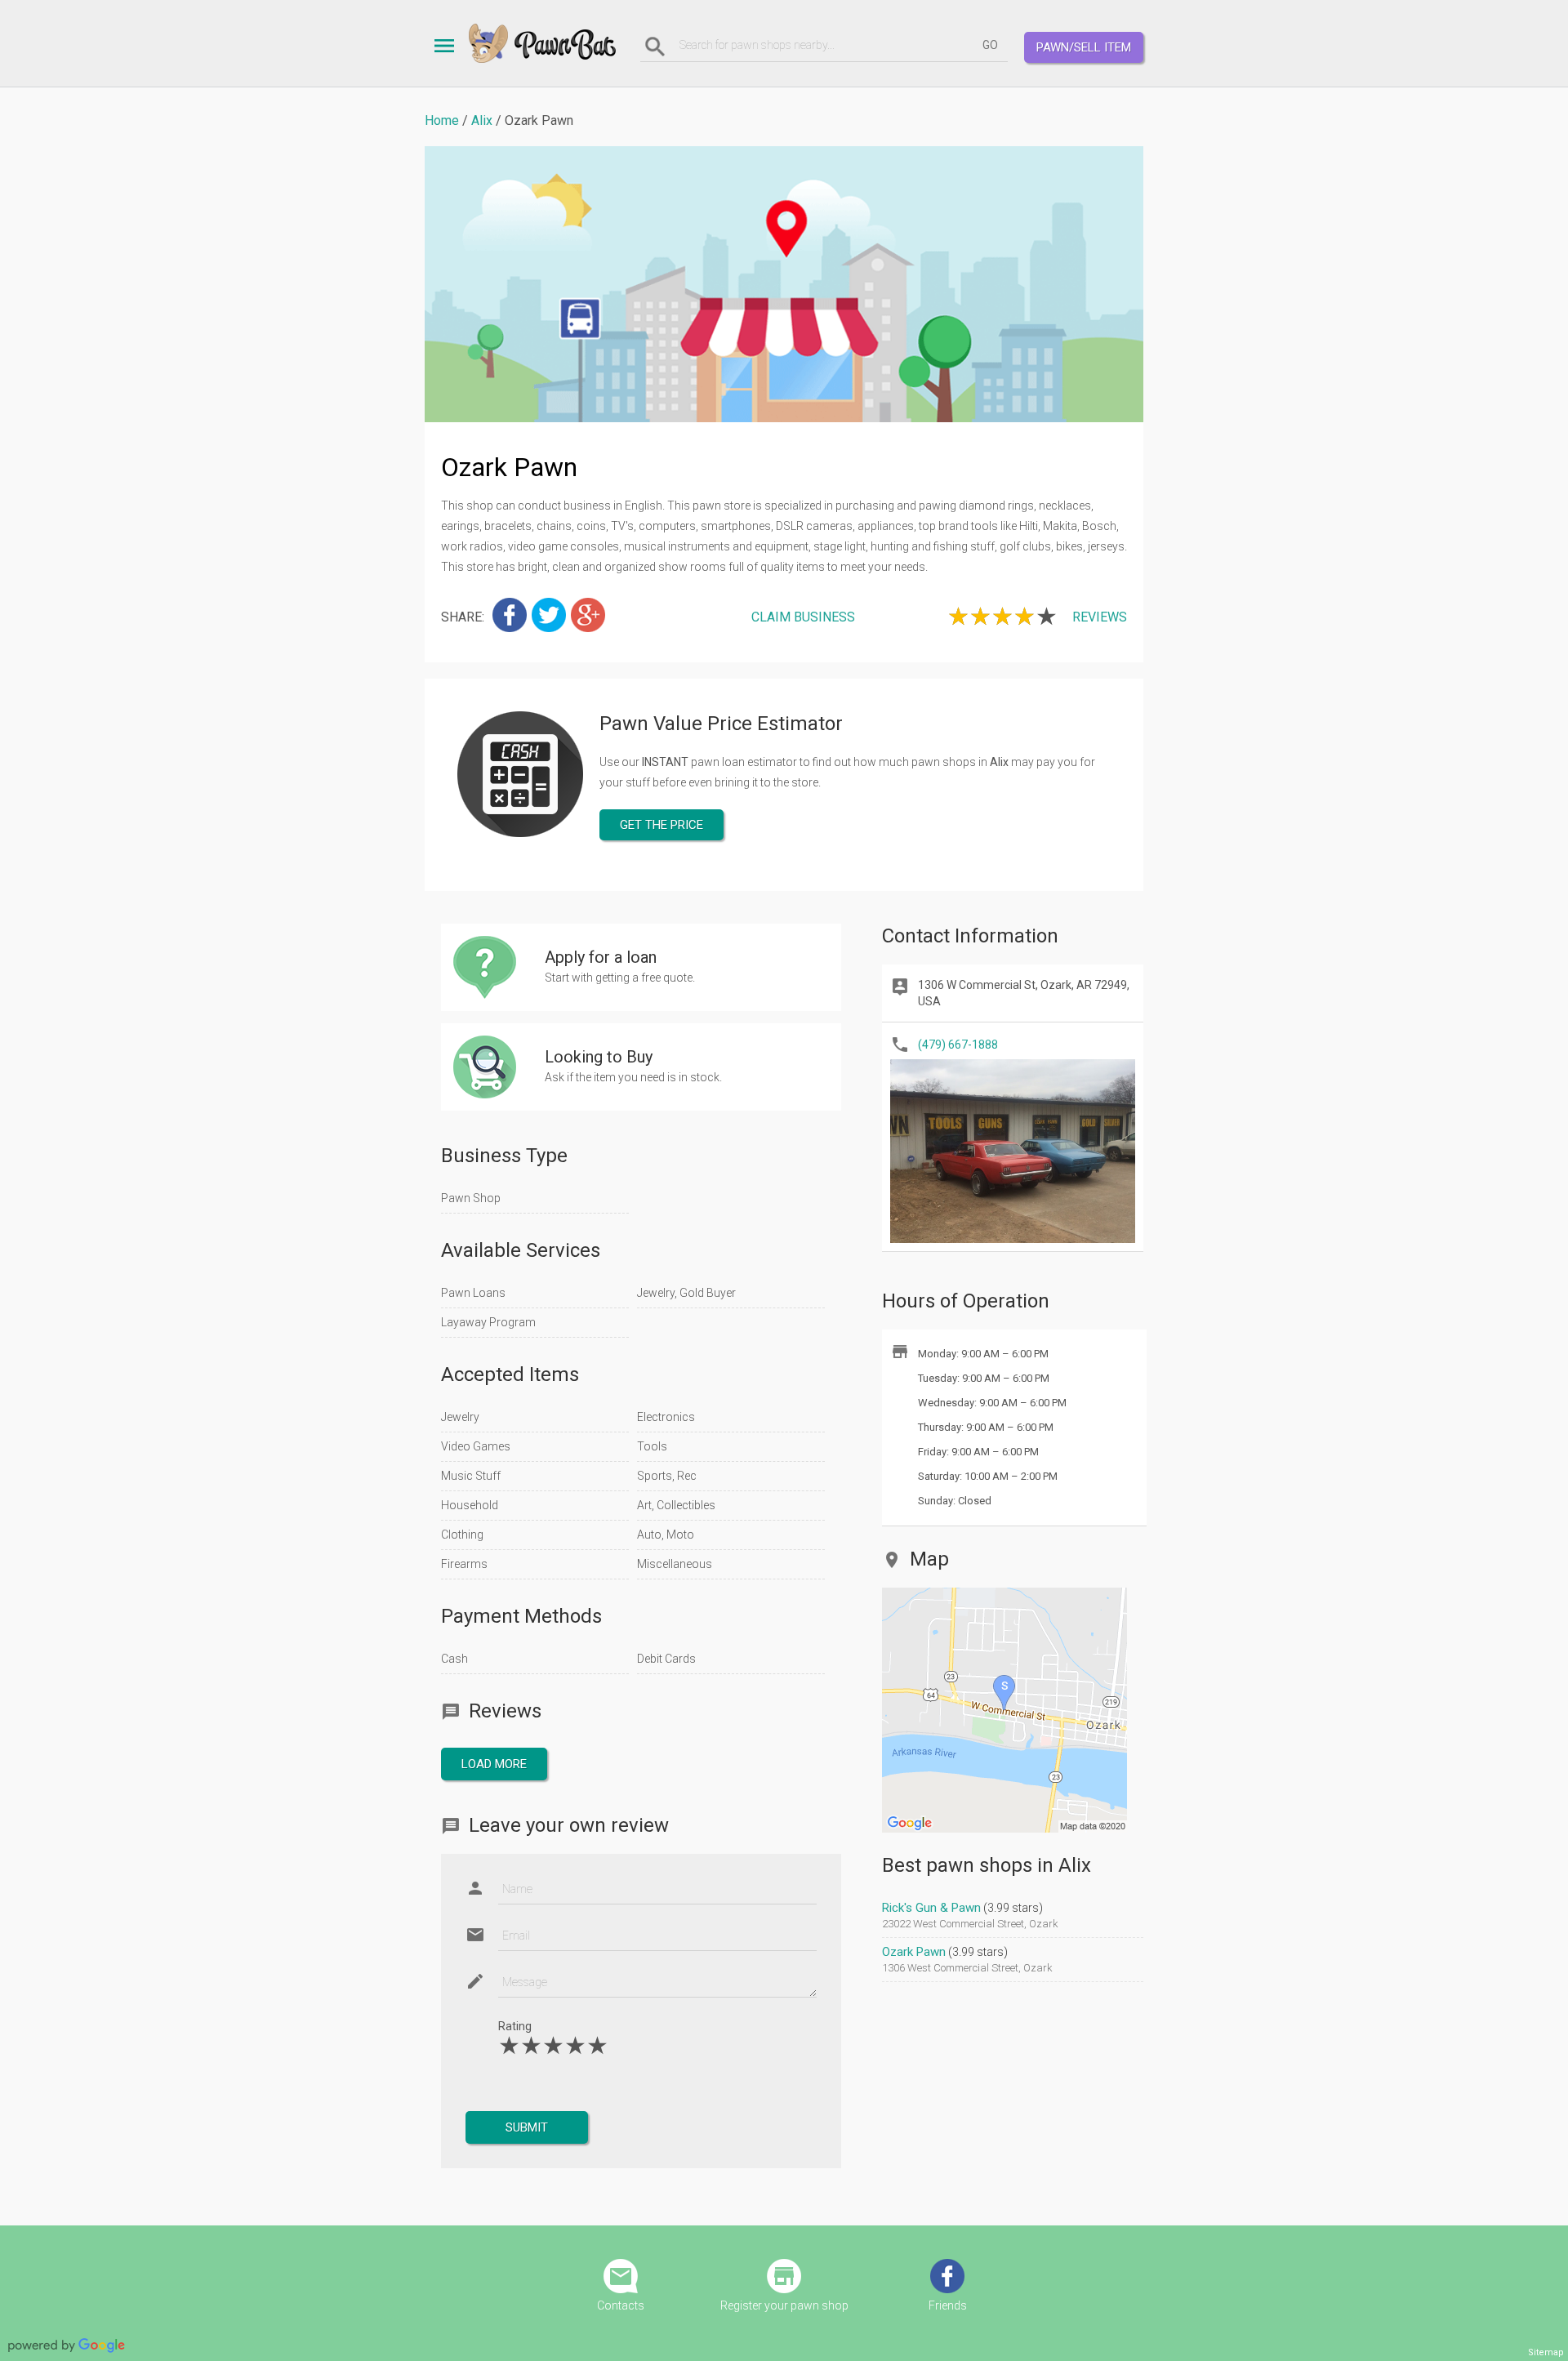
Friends (948, 2305)
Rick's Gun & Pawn (931, 1908)
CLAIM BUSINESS (803, 617)
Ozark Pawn (914, 1952)
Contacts (621, 2305)
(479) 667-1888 (958, 1045)
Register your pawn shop (784, 2305)
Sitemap (1546, 2352)
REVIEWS (1100, 617)
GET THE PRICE (661, 825)
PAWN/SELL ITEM (1084, 47)
